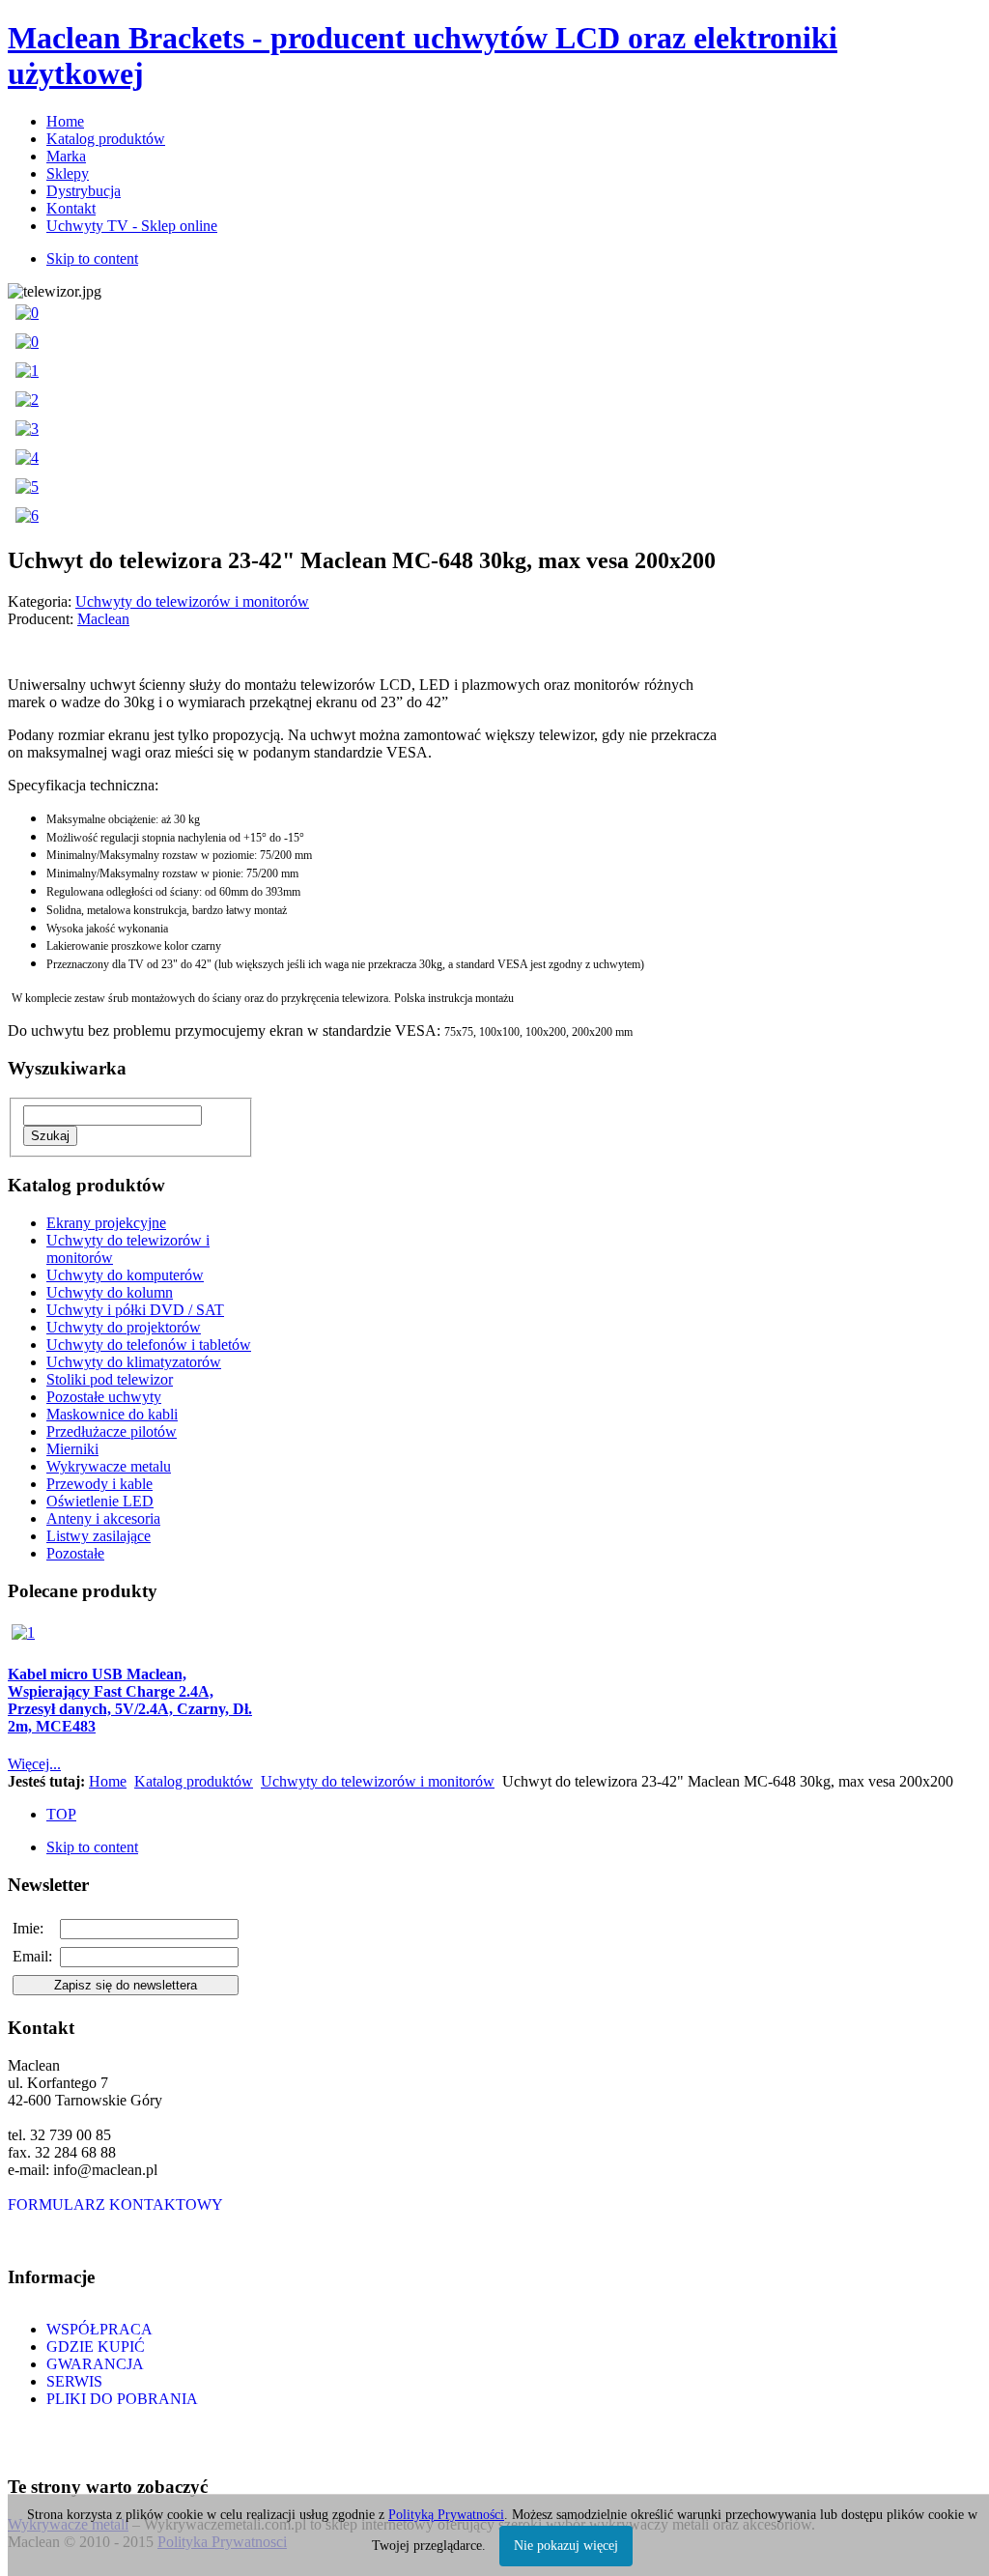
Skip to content (92, 258)
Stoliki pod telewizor (110, 1379)
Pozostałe (75, 1553)
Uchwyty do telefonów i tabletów (149, 1345)
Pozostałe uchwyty (104, 1397)
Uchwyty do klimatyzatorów (134, 1362)
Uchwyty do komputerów (125, 1275)
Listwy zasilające (99, 1536)
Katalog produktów (194, 1781)
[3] (27, 429)
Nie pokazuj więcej (566, 2546)
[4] (27, 458)
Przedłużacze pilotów (112, 1431)
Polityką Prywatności (446, 2515)
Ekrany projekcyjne (106, 1223)
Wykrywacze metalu (109, 1466)
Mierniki (72, 1449)
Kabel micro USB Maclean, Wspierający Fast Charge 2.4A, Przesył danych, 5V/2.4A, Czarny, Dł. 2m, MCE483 (130, 1700)
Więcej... (34, 1764)
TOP (61, 1814)
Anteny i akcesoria (103, 1518)
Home (108, 1781)
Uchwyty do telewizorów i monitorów (378, 1781)
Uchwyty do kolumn (110, 1292)
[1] (27, 371)
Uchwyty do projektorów (124, 1327)
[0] (27, 313)
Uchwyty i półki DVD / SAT (135, 1310)
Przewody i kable (99, 1484)
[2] (27, 400)
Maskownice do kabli (112, 1414)
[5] (27, 487)
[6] (27, 515)
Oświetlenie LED (100, 1501)
